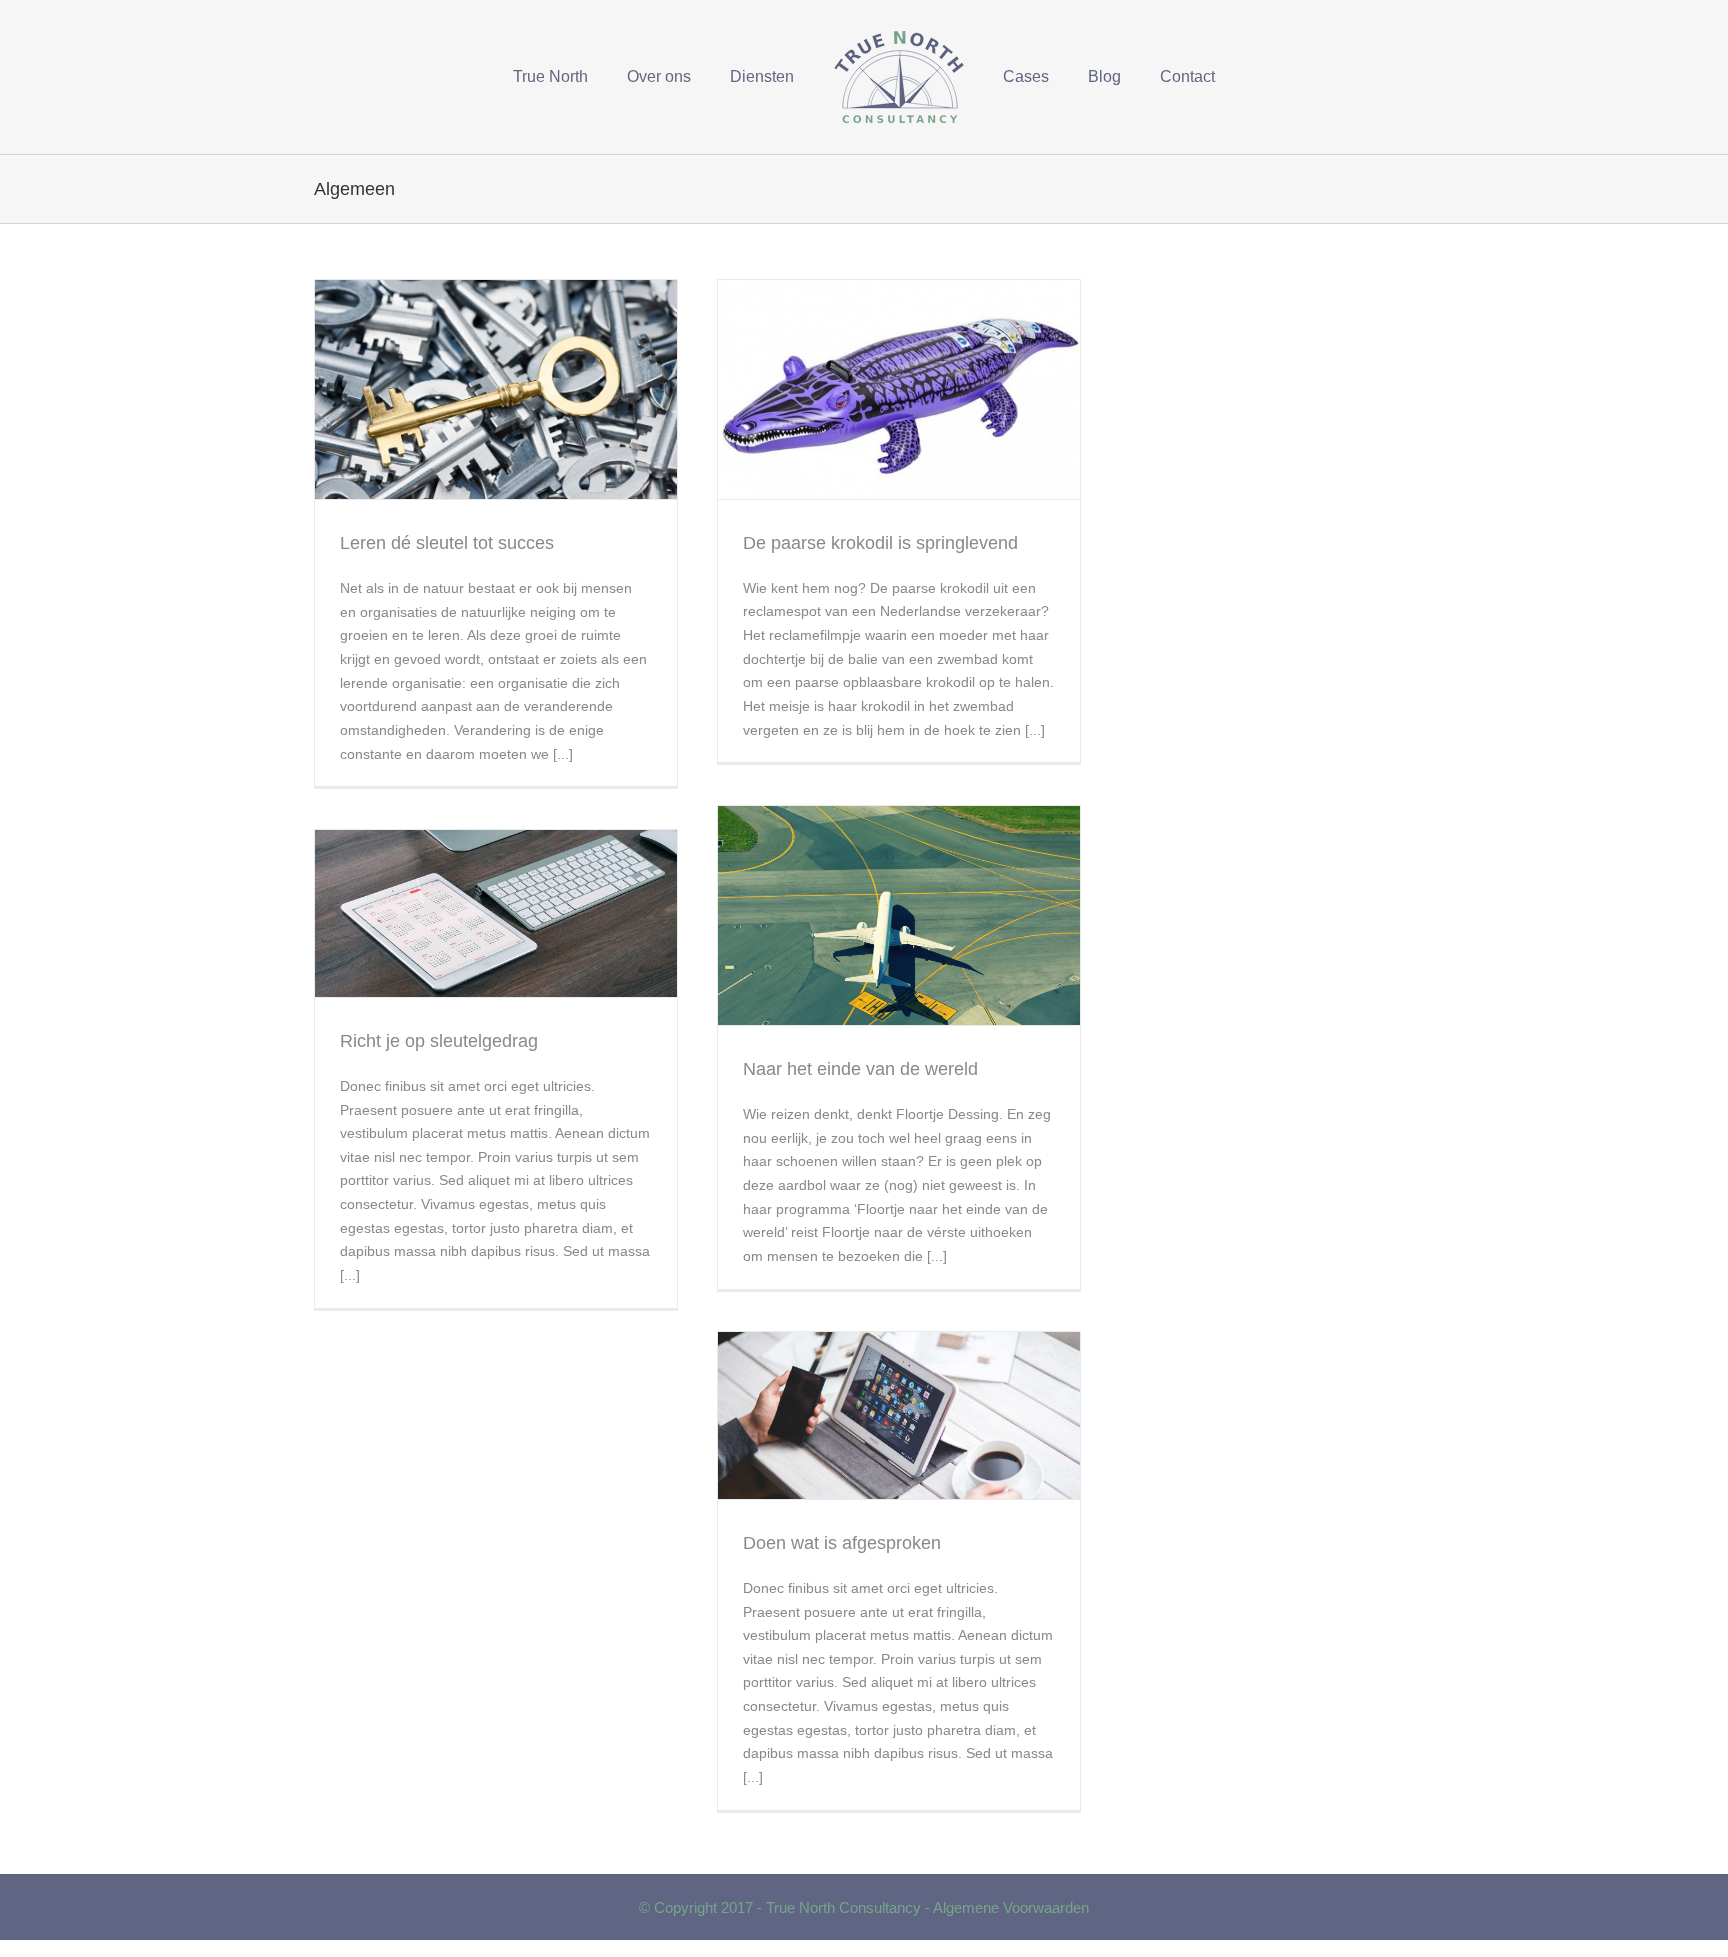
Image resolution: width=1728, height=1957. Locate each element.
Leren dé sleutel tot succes (447, 543)
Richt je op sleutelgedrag (439, 1041)
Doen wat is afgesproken (842, 1543)
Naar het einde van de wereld (860, 1069)
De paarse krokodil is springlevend (880, 543)
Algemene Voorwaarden (1011, 1907)
